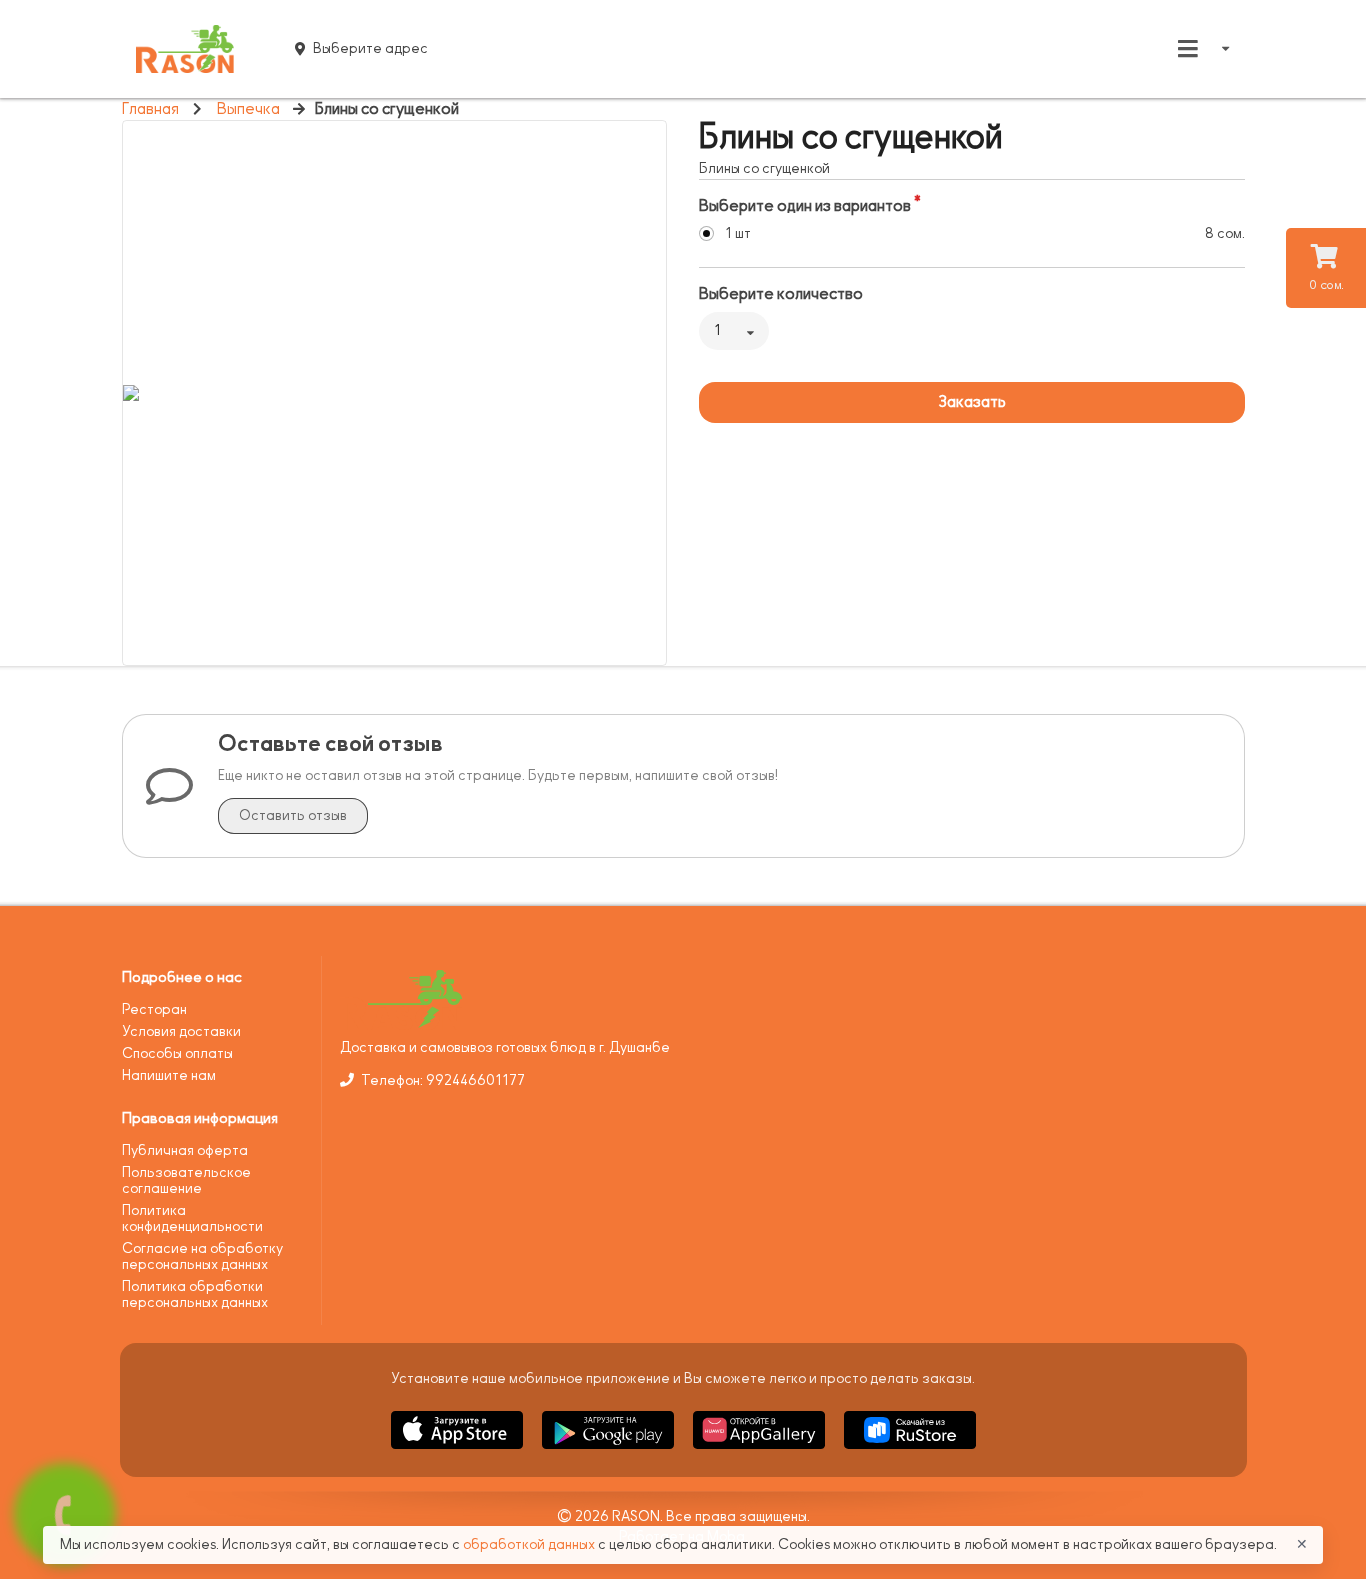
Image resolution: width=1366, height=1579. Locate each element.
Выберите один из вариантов (805, 206)
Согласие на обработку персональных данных (202, 1256)
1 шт (738, 233)
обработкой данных (530, 1544)
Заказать (972, 402)
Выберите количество (781, 294)
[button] (458, 1452)
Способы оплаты (177, 1053)
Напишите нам (169, 1075)
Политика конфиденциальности (192, 1218)
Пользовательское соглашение (186, 1180)
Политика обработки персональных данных (195, 1294)
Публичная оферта (185, 1150)
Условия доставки (181, 1031)
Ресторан (154, 1009)
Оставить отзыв (293, 815)
